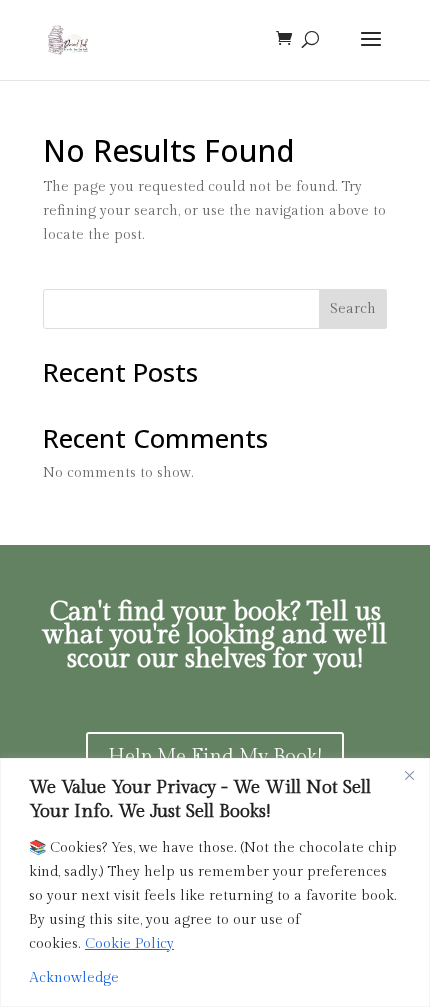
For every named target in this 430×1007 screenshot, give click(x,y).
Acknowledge (74, 978)
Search (353, 309)
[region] (215, 882)
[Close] (409, 775)
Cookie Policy (129, 944)
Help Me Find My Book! (215, 757)
